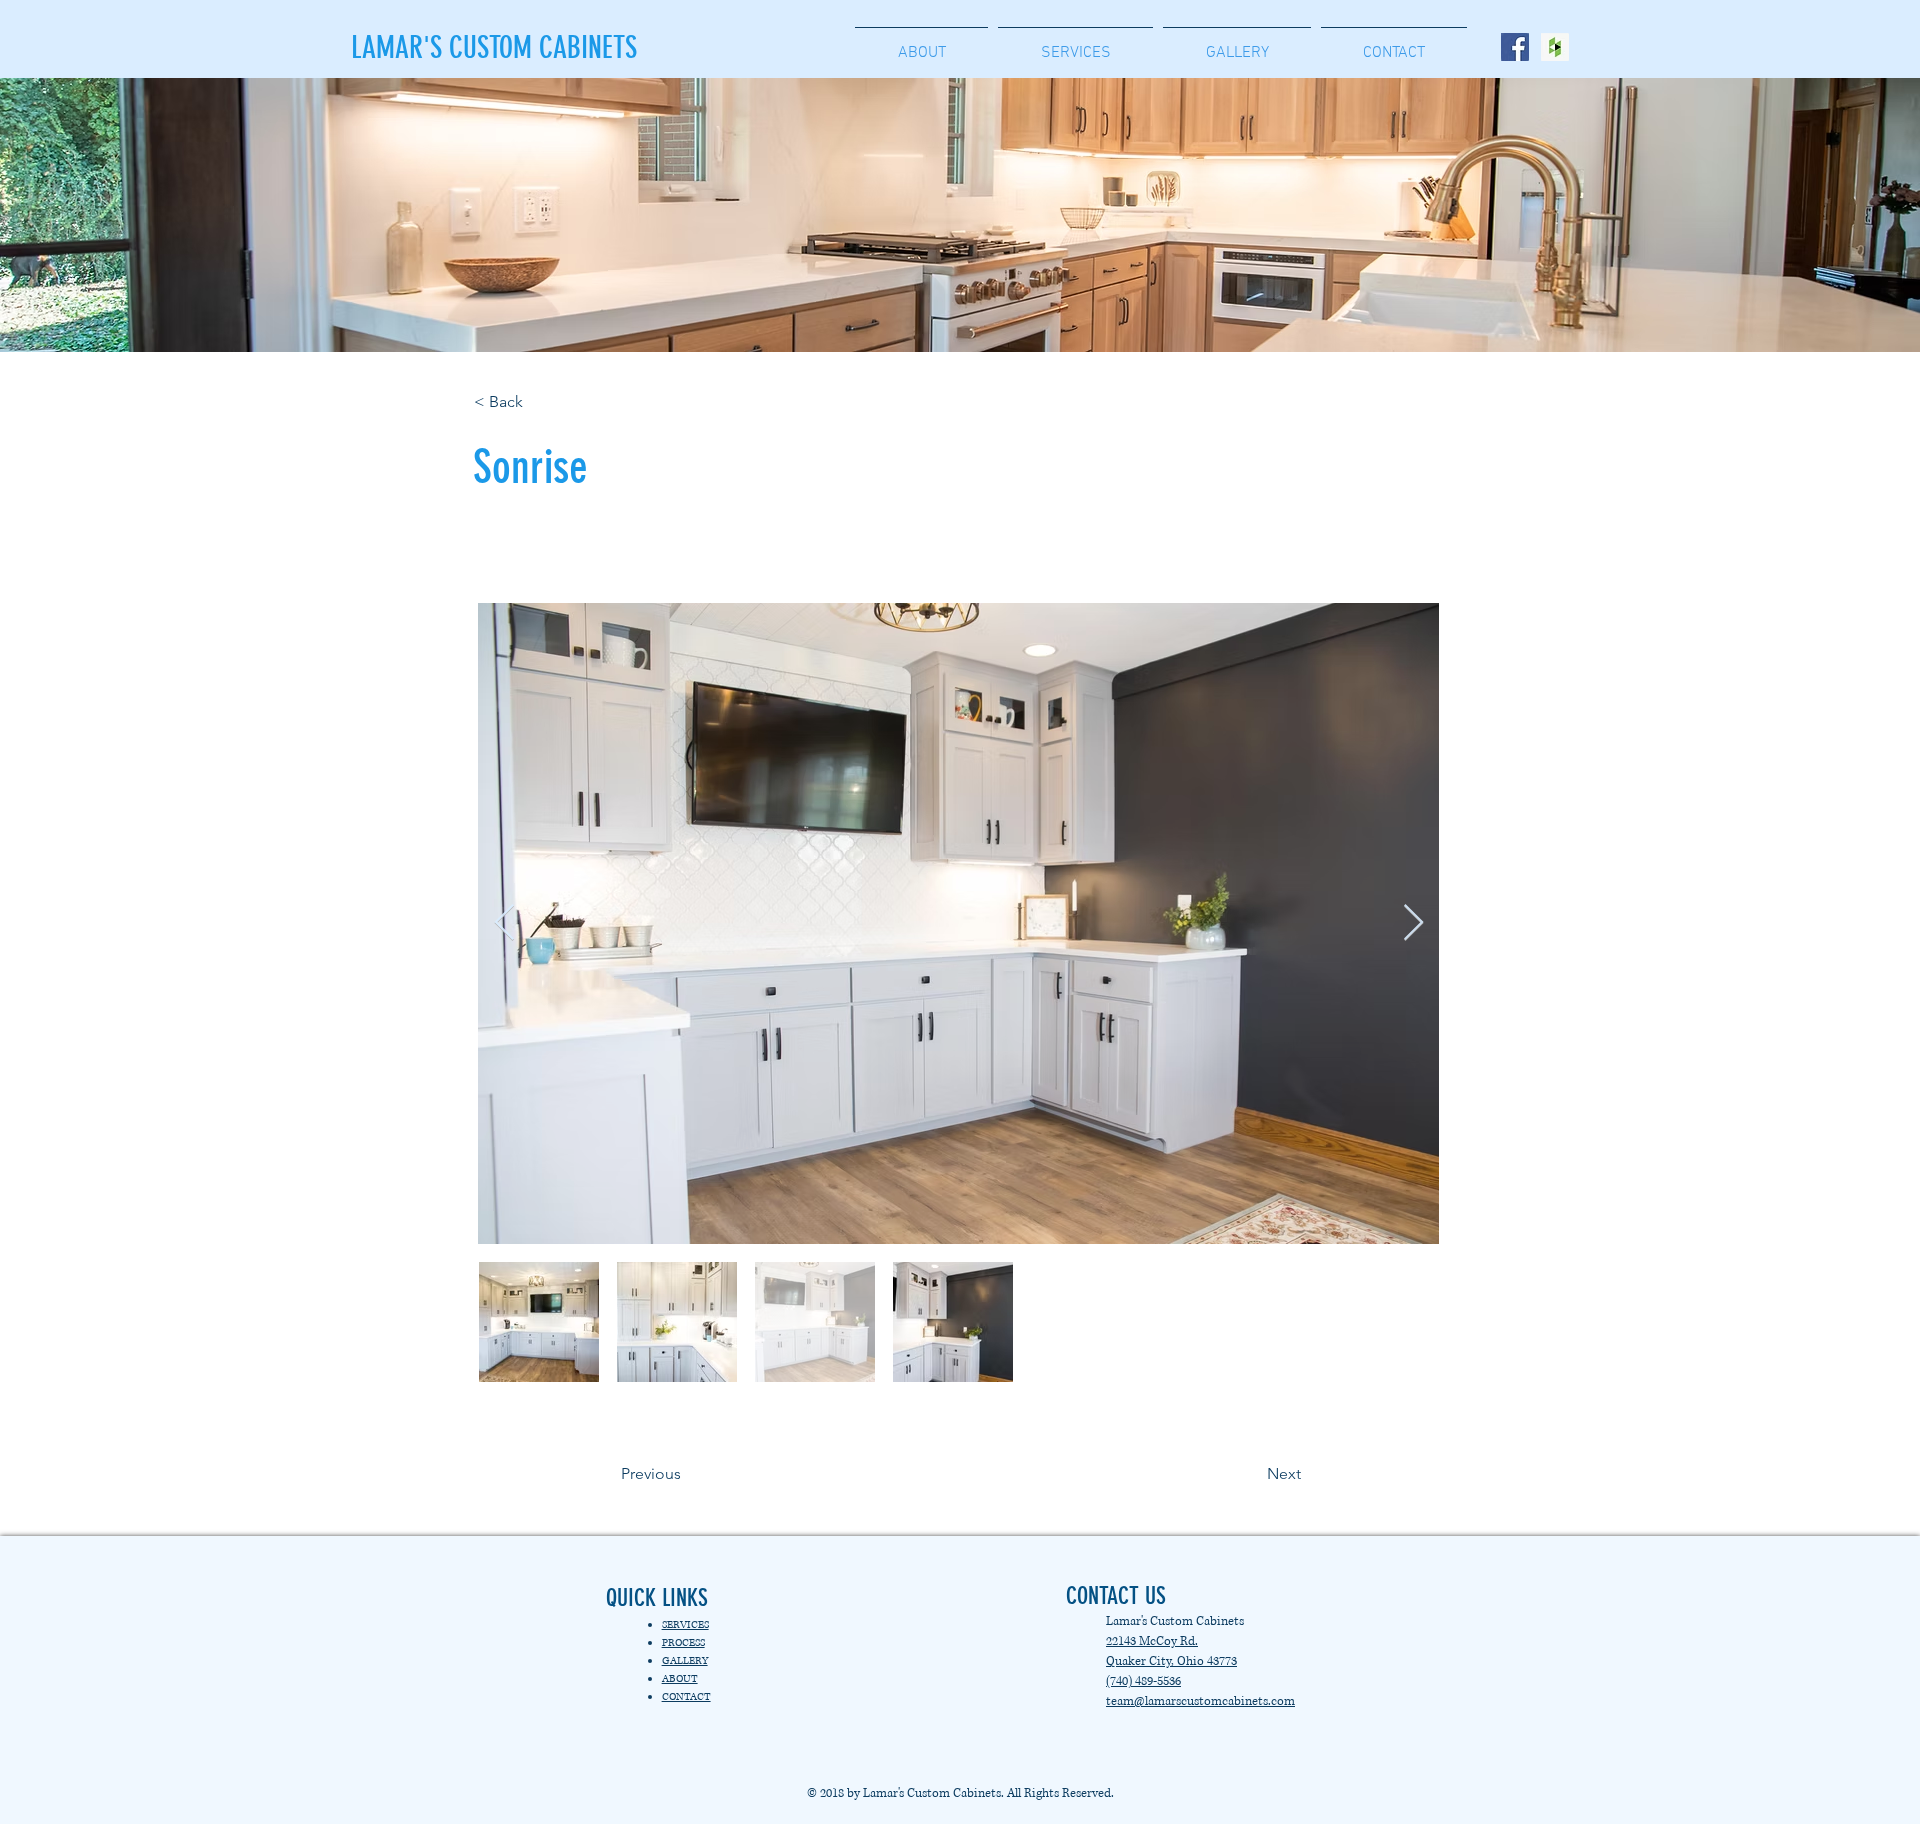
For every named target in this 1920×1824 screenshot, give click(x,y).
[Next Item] (1413, 923)
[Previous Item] (504, 923)
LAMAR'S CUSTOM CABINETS (494, 48)
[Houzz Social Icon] (1555, 47)
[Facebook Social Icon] (1515, 47)
